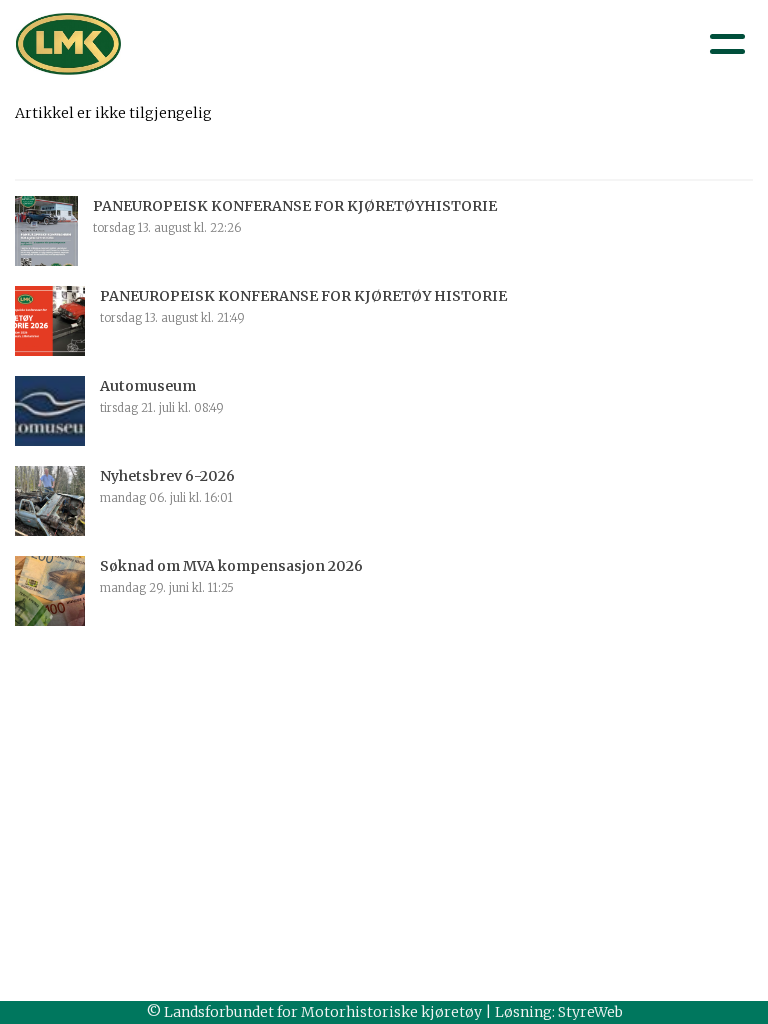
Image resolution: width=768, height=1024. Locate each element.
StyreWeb (590, 1012)
